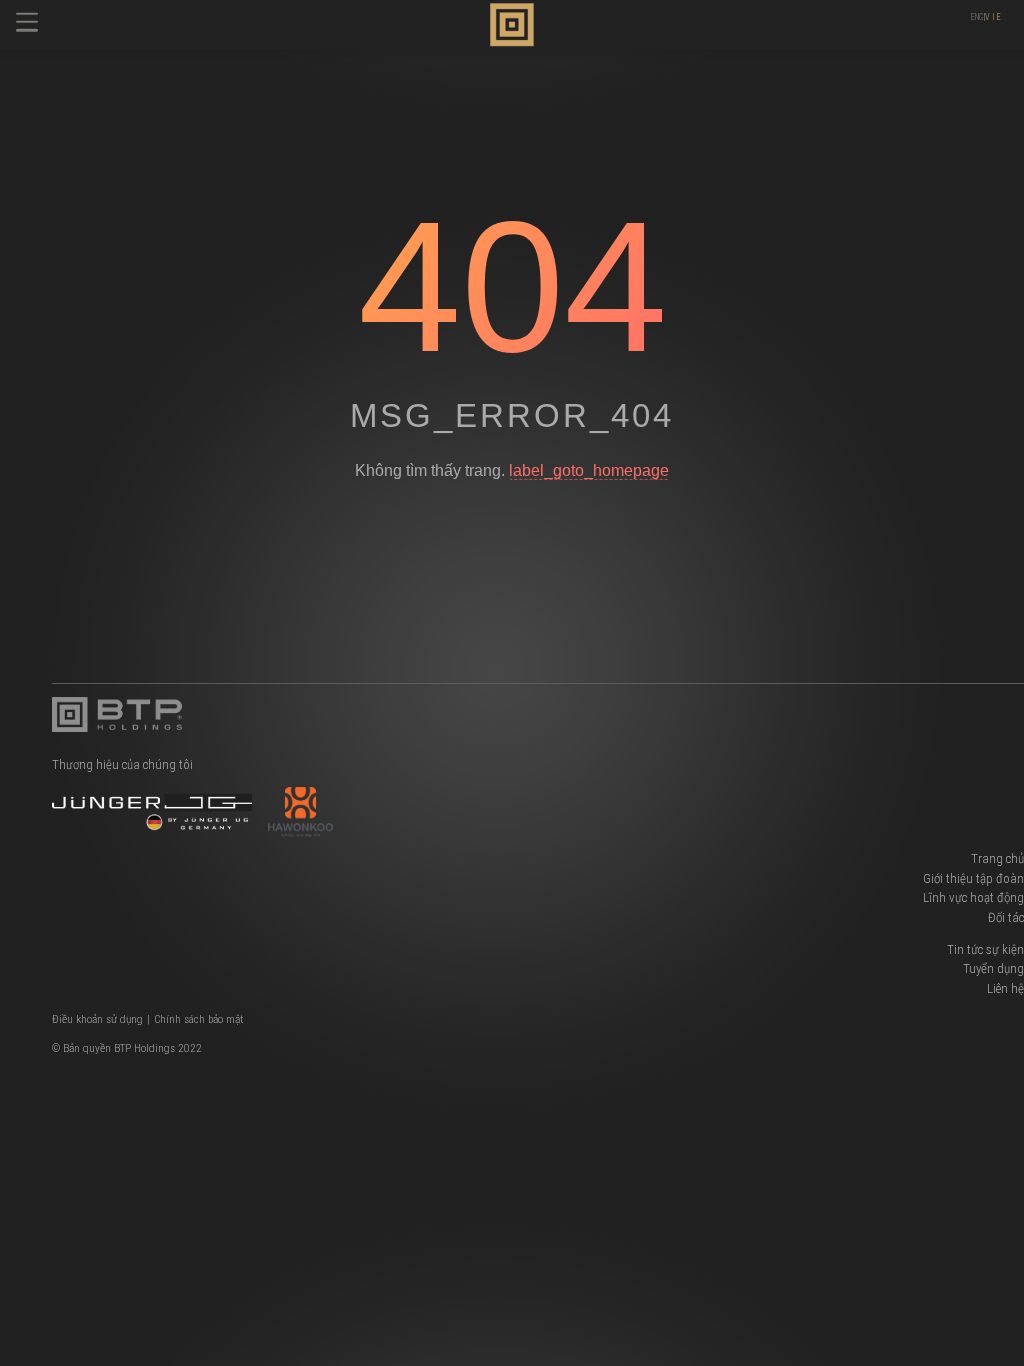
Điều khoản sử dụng (97, 1019)
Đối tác (1006, 917)
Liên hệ (1005, 988)
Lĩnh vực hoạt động (973, 897)
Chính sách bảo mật (198, 1019)
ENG (977, 17)
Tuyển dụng (993, 968)
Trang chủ (997, 858)
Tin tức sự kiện (985, 949)
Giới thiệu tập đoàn (973, 878)
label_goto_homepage (589, 469)
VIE (993, 17)
